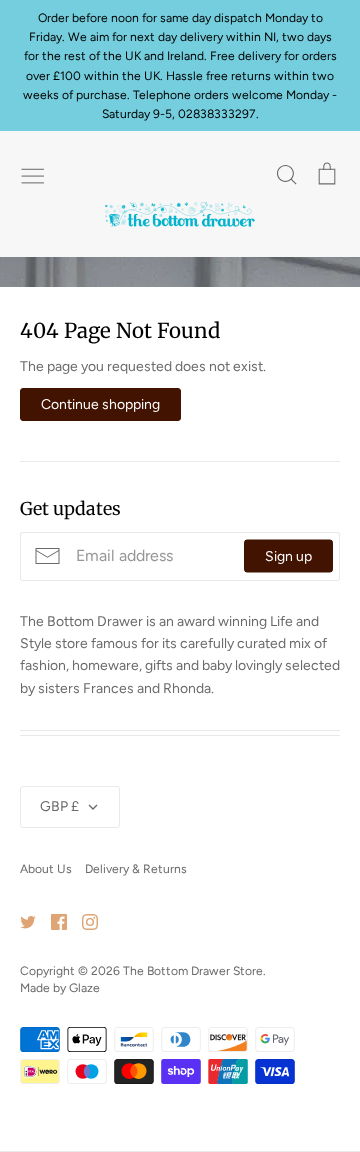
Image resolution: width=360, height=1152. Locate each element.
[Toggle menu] (33, 174)
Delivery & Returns (136, 868)
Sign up (288, 556)
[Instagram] (82, 921)
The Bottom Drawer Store (193, 970)
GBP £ (59, 806)
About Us (46, 868)
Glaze (84, 987)
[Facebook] (51, 921)
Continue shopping (100, 404)
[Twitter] (20, 921)
